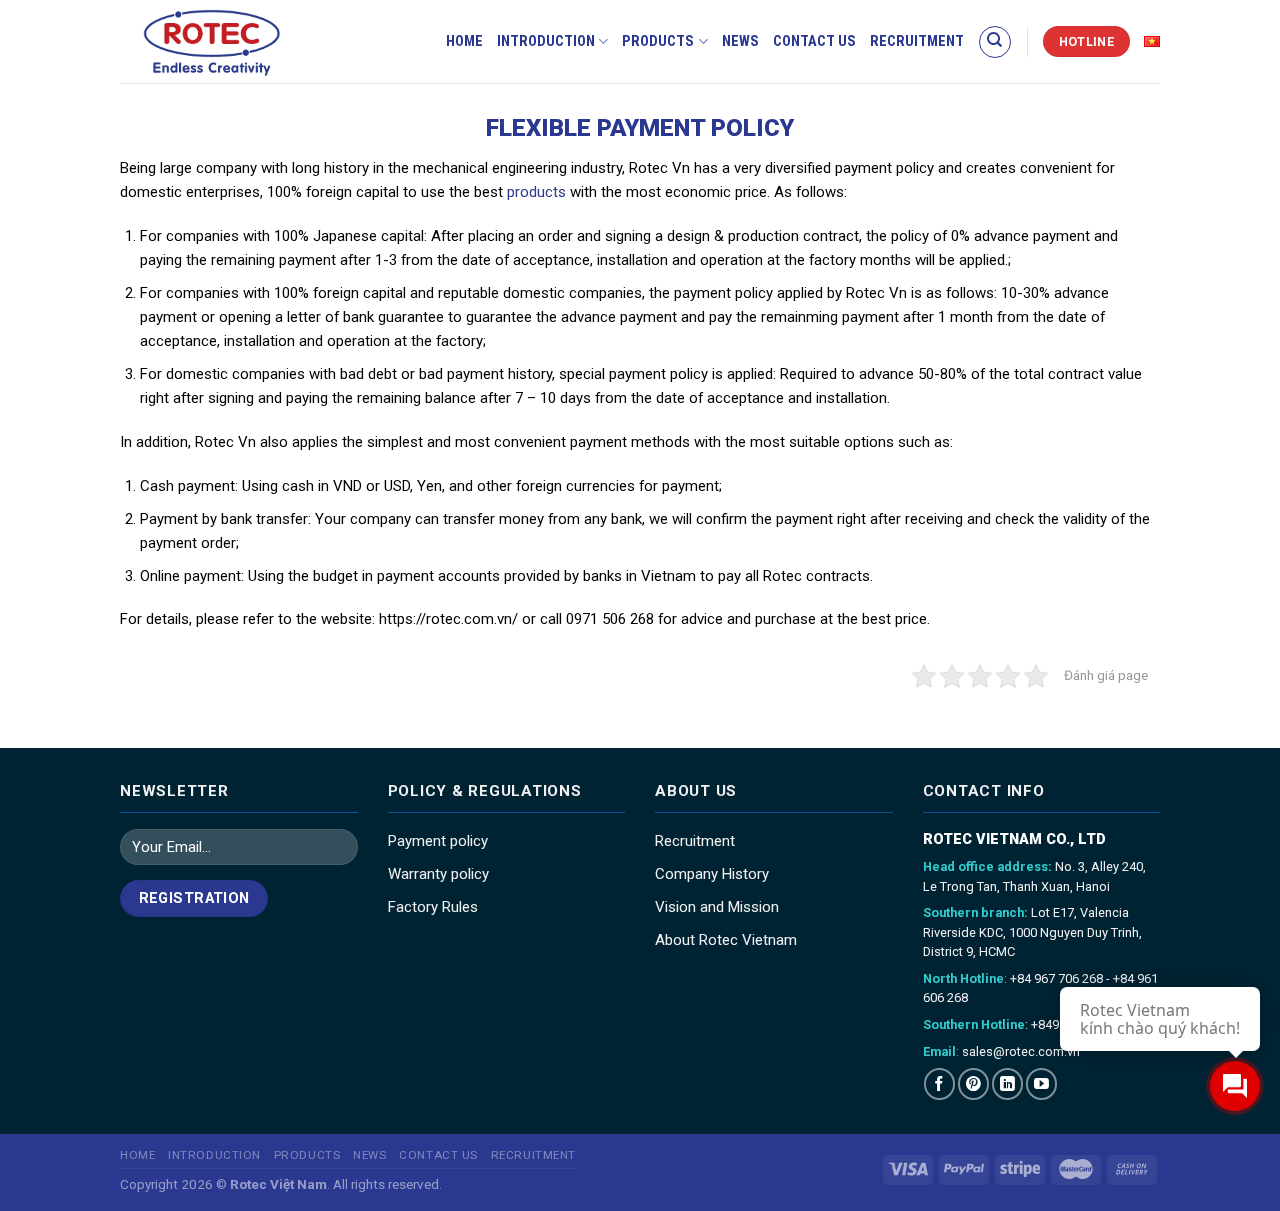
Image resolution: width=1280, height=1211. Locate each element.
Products (658, 41)
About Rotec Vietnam (726, 940)
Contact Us (814, 41)
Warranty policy (438, 874)
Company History (712, 874)
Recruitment (917, 41)
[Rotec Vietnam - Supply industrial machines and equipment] (245, 41)
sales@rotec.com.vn (1021, 1051)
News (740, 41)
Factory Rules (433, 907)
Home (464, 41)
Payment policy (438, 841)
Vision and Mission (717, 907)
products (536, 192)
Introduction (546, 41)
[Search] (995, 42)
